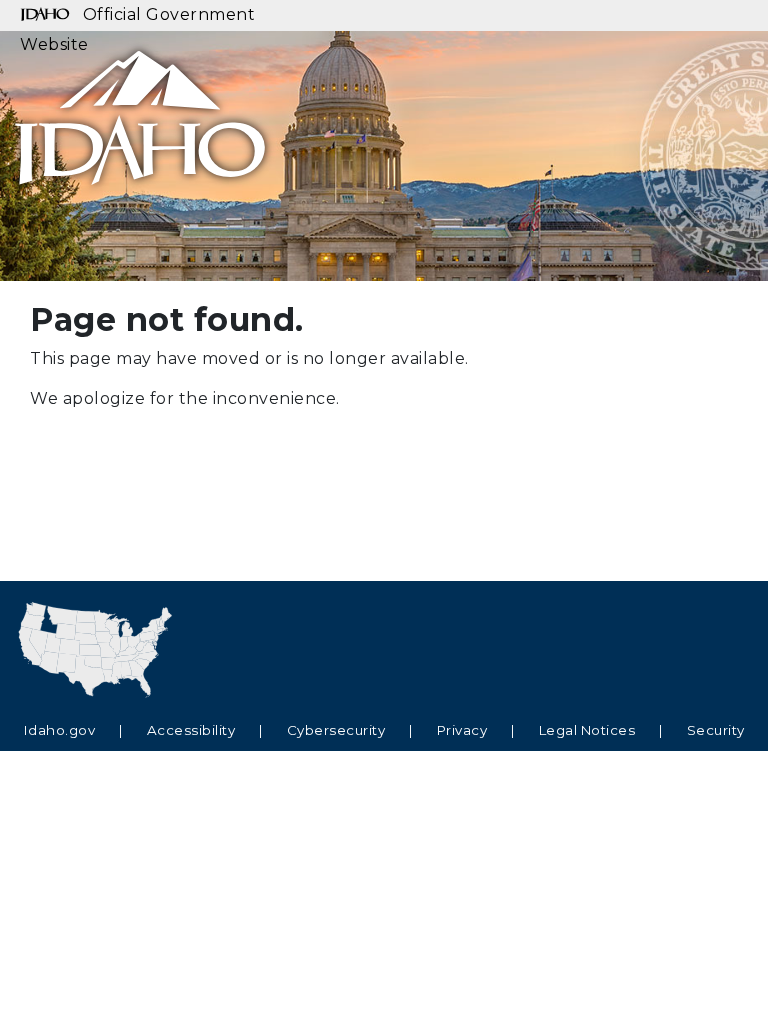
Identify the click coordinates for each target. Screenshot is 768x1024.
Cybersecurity (336, 730)
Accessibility (191, 730)
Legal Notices (587, 730)
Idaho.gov (60, 730)
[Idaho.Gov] (140, 108)
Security (716, 730)
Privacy (462, 730)
